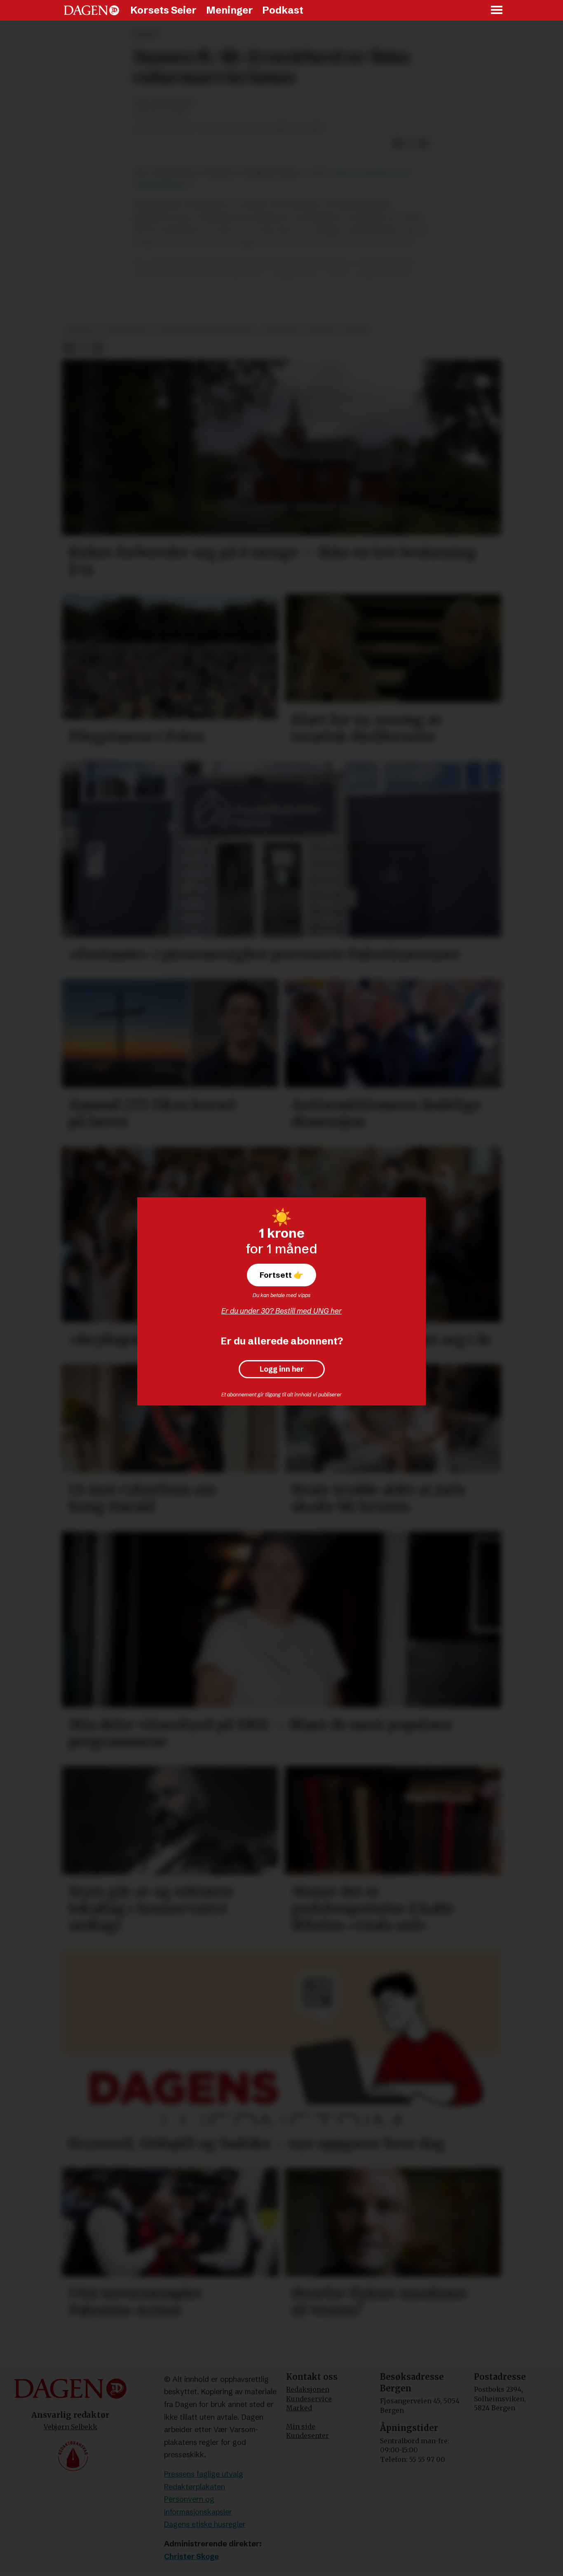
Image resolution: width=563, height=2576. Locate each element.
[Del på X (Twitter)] (411, 143)
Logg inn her (282, 1369)
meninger (282, 330)
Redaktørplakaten (195, 2487)
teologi (81, 330)
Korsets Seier (163, 10)
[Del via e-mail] (424, 143)
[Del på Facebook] (398, 143)
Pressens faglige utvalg (204, 2474)
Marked (299, 2408)
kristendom (127, 330)
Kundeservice (309, 2399)
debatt (357, 330)
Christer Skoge (191, 2556)
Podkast (283, 10)
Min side (301, 2426)
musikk (321, 330)
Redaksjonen (308, 2389)
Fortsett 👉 (281, 1275)
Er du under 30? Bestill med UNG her (281, 1311)
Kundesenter (307, 2435)
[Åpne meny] (497, 11)
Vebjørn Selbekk (70, 2427)
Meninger (230, 10)
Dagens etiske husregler (205, 2524)
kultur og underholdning (207, 330)
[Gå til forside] (91, 10)
